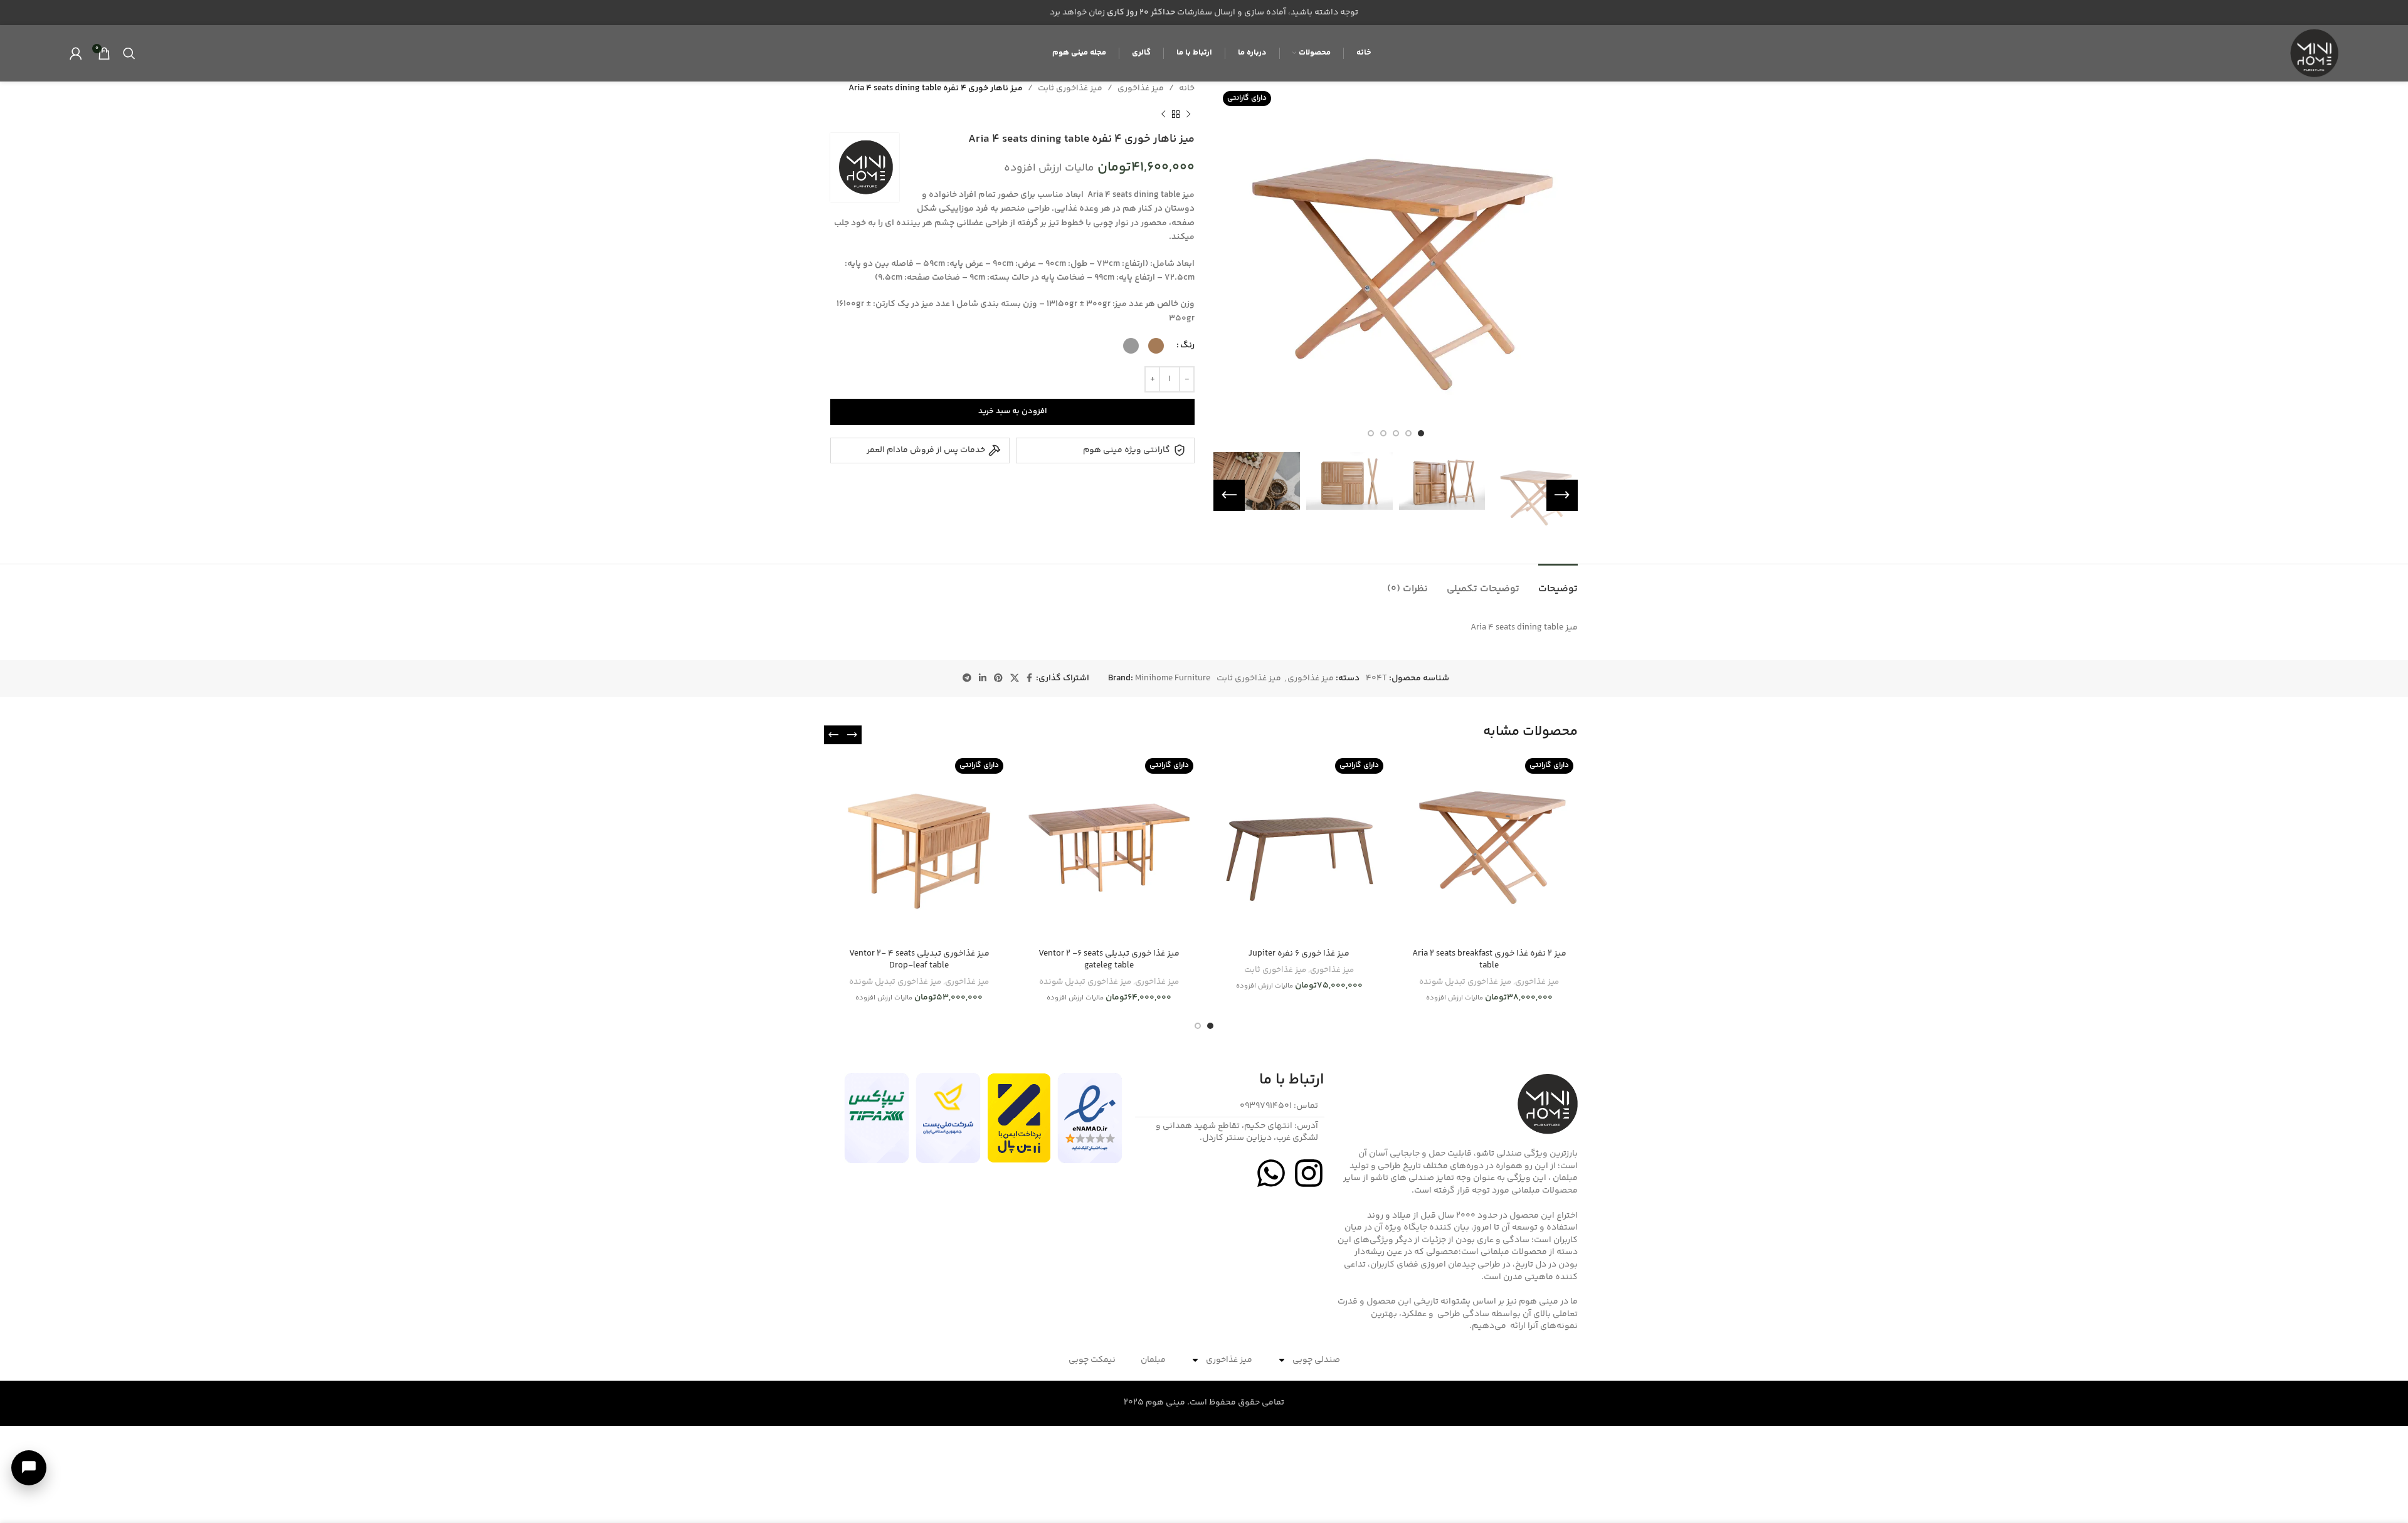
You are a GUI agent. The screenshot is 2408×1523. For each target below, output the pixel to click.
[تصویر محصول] (1489, 848)
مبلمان (1153, 1360)
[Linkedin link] (983, 679)
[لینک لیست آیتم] (1230, 1107)
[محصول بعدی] (1163, 114)
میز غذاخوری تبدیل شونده (1465, 982)
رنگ (1187, 345)
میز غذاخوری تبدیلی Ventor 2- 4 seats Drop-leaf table (919, 960)
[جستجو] (129, 53)
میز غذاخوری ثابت (1070, 88)
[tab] (1558, 583)
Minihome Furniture (1173, 678)
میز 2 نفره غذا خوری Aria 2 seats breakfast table (1489, 960)
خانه (1187, 88)
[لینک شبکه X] (1015, 679)
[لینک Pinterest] (998, 679)
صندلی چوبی (1316, 1360)
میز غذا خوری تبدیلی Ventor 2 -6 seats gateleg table (1109, 960)
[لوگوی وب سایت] (2313, 53)
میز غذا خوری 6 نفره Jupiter (1299, 954)
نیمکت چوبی (1092, 1360)
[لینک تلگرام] (967, 679)
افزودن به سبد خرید (1013, 411)
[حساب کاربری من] (76, 53)
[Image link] (1090, 1118)
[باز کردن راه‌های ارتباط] (29, 1468)
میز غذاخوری (1141, 88)
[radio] (1156, 346)
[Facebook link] (1029, 679)
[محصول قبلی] (1188, 114)
